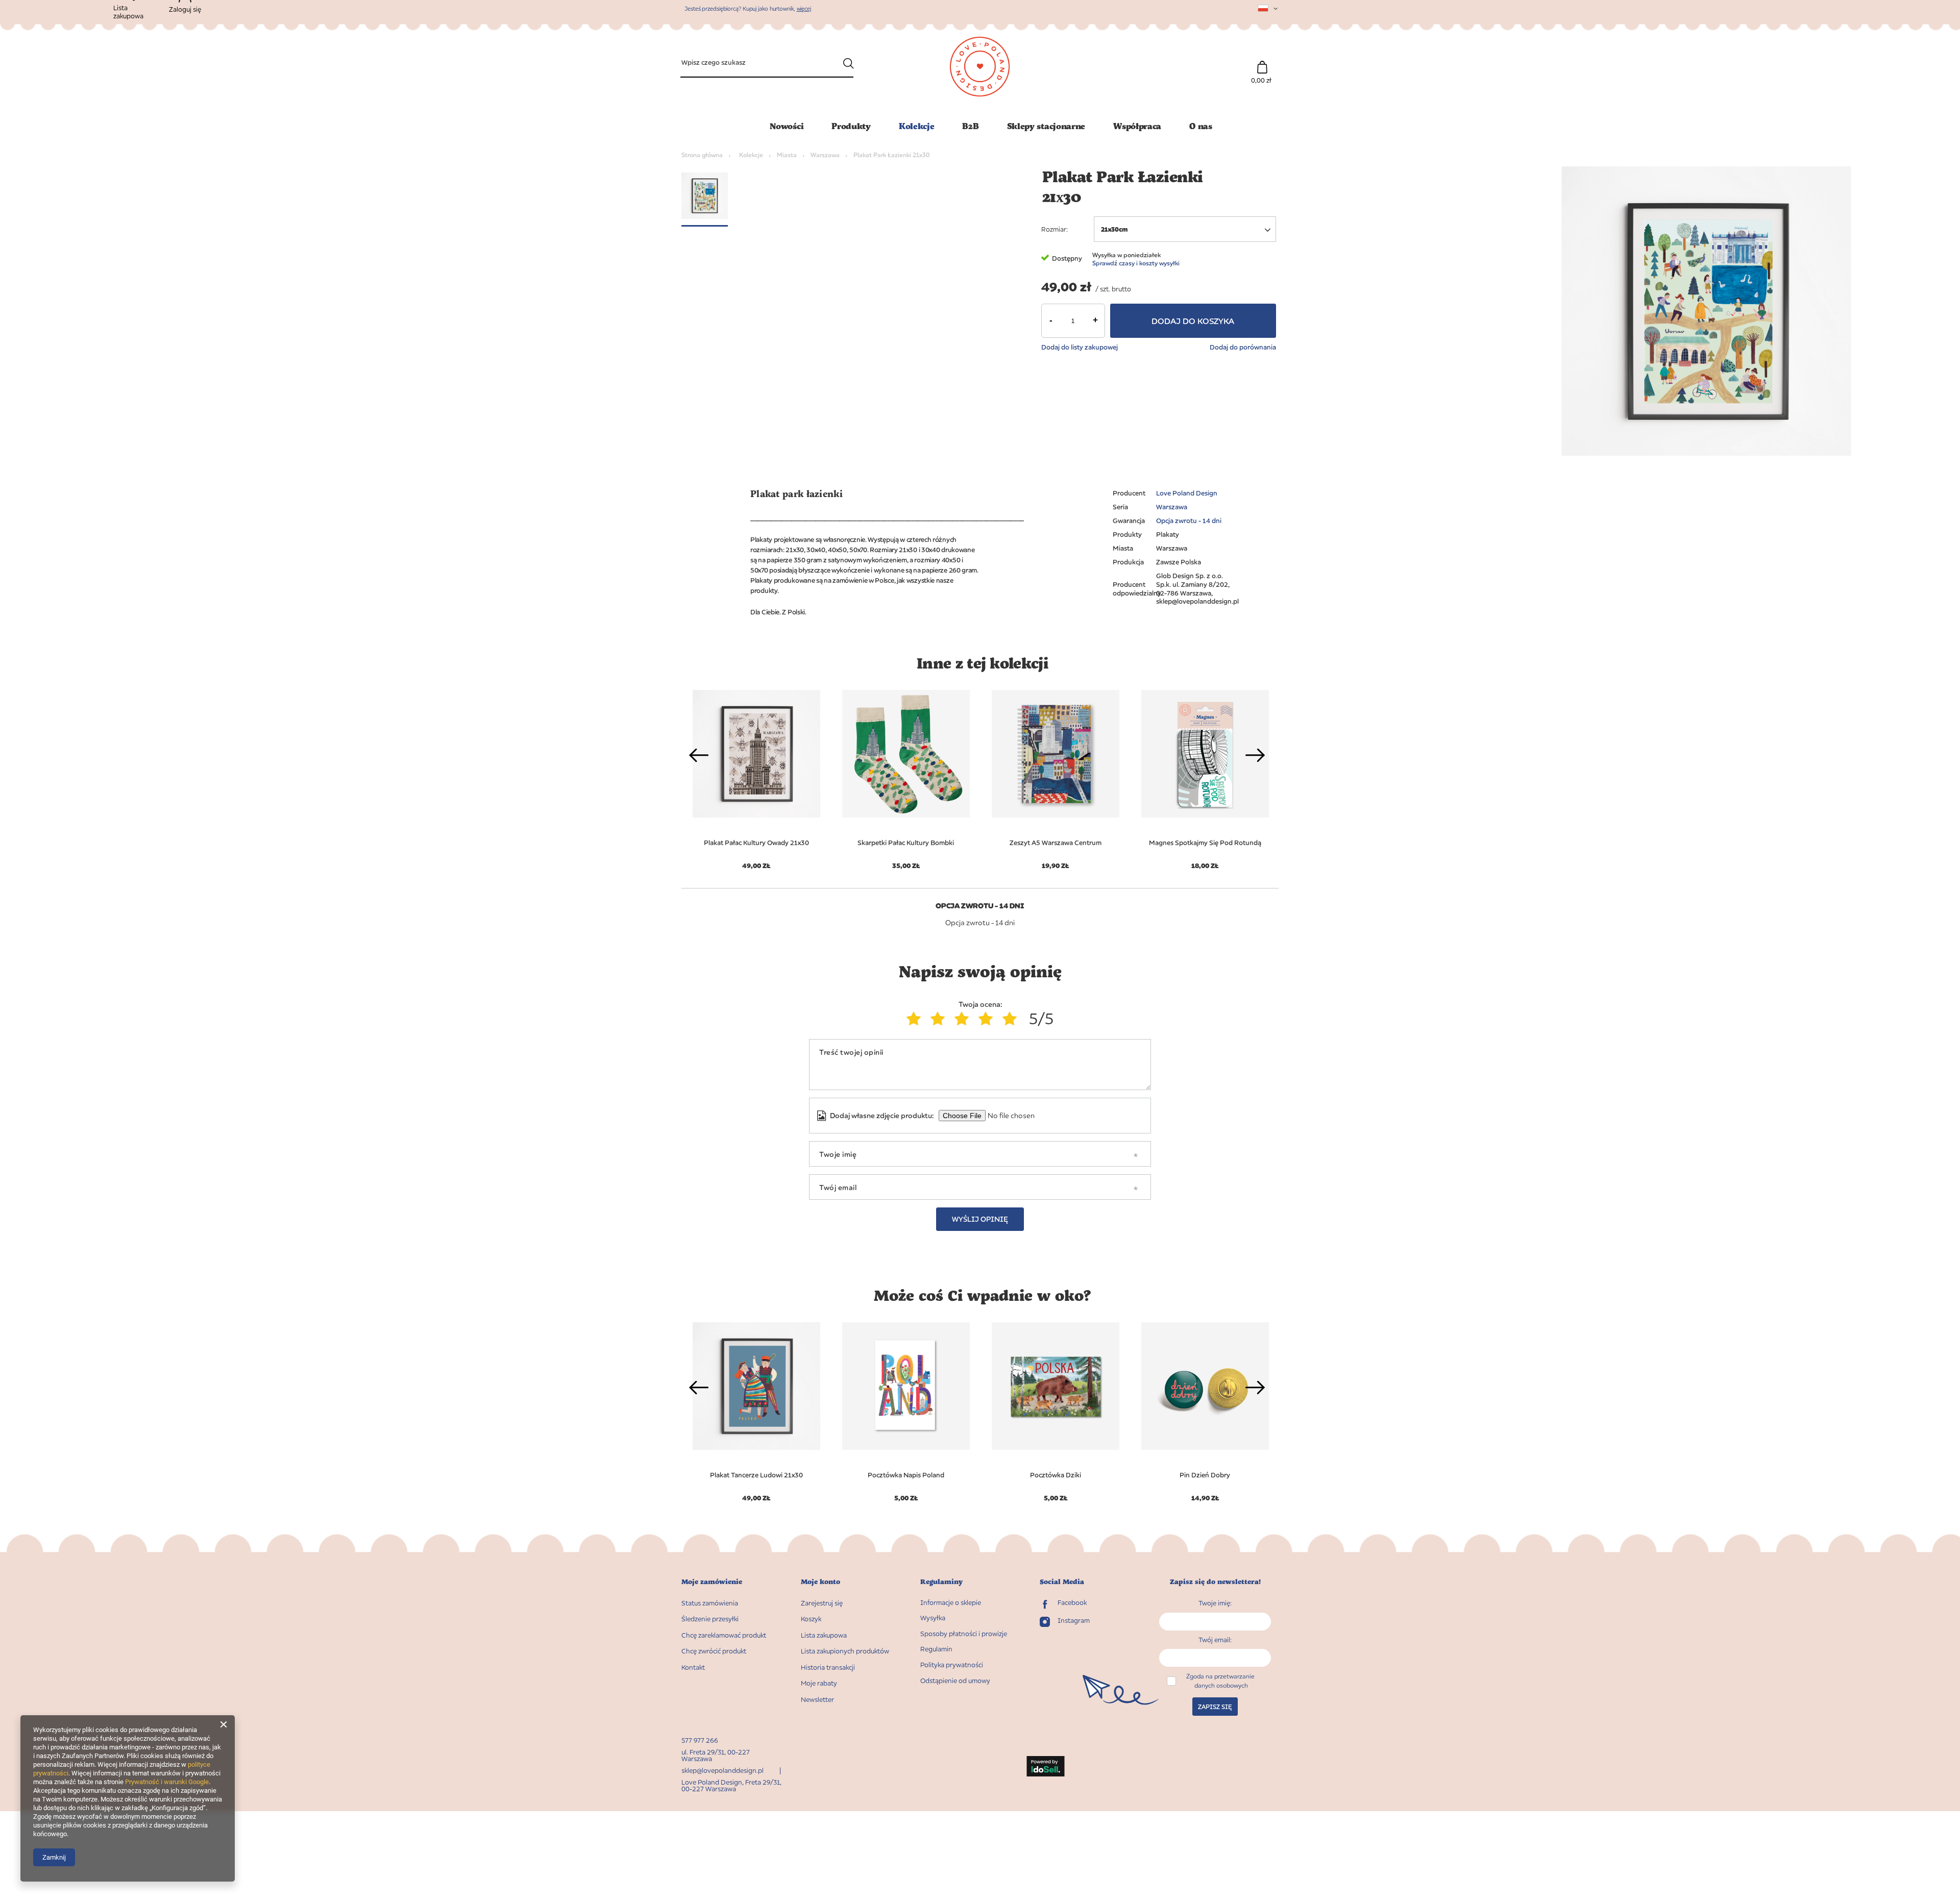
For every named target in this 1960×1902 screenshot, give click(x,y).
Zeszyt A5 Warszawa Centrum (1056, 843)
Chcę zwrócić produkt (714, 1651)
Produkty (851, 126)
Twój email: (1215, 1640)
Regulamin (936, 1649)
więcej (804, 8)
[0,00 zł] (1262, 62)
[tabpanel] (906, 774)
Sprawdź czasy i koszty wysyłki (1136, 263)
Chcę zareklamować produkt (724, 1635)
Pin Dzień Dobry (1205, 1475)
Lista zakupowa (824, 1635)
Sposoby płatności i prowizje (964, 1634)
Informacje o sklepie (951, 1603)
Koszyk (811, 1619)
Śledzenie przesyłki (710, 1619)
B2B (970, 126)
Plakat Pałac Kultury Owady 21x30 (756, 843)
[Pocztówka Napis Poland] (906, 1386)
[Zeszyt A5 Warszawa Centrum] (1055, 754)
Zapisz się (1215, 1707)
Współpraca (1137, 126)
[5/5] (1012, 1019)
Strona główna (702, 155)
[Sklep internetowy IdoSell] (1045, 1767)
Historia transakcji (828, 1668)
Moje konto (820, 1582)
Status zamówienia (710, 1603)
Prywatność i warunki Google (167, 1782)
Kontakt (693, 1668)
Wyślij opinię (980, 1219)
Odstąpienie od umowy (955, 1681)
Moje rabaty (819, 1683)
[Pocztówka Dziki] (1055, 1386)
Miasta (787, 155)
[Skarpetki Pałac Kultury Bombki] (906, 754)
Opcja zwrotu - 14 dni (1189, 521)
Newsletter (817, 1700)
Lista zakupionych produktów (845, 1651)
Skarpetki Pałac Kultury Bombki (906, 843)
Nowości (787, 126)
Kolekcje (917, 126)
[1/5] (916, 1019)
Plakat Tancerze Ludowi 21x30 (756, 1475)
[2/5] (940, 1019)
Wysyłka (933, 1618)
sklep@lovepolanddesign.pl (722, 1770)
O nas (1201, 126)
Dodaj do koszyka (1193, 321)
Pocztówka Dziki (1056, 1475)
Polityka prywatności (952, 1665)
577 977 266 (700, 1740)
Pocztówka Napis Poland (906, 1475)
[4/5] (988, 1019)
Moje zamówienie (712, 1582)
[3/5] (964, 1019)
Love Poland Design (1187, 493)
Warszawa (825, 155)
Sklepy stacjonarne (1046, 126)
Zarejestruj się (822, 1603)
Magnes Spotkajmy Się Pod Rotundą (1205, 843)
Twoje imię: (1215, 1603)
